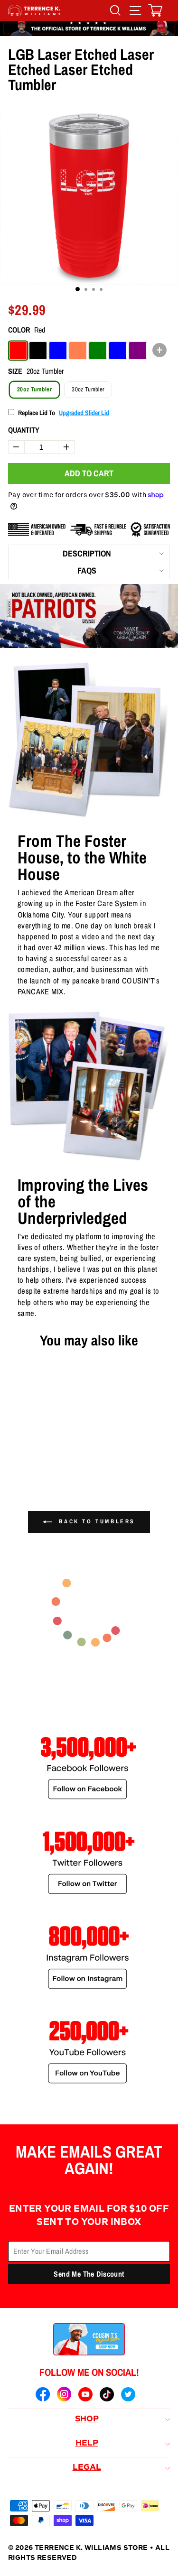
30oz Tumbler (88, 389)
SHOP (87, 2419)
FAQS (87, 570)
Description (87, 553)
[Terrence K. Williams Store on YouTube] (85, 2396)
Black (38, 351)
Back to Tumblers (96, 1521)
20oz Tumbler (34, 389)
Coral (78, 351)
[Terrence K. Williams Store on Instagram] (64, 2395)
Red (18, 351)
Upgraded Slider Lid (84, 413)
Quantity (24, 430)
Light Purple (138, 351)
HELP (87, 2444)
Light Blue (118, 351)
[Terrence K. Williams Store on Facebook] (43, 2396)
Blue (58, 351)
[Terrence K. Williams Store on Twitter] (128, 2396)
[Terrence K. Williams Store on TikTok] (107, 2396)
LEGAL (87, 2468)
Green (98, 351)
